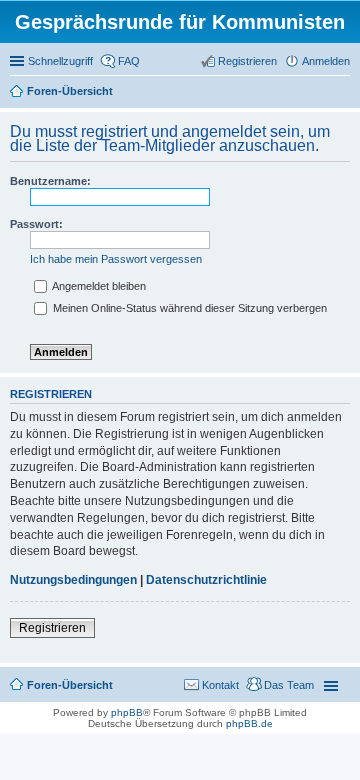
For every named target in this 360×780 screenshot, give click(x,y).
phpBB (127, 712)
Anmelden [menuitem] (326, 61)
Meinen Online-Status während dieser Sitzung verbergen (188, 308)
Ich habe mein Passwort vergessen (116, 259)
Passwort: (36, 224)
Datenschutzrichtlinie (206, 580)
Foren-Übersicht (70, 91)
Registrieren (52, 628)
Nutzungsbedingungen (73, 580)
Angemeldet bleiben (98, 286)
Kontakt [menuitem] (220, 685)
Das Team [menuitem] (289, 685)
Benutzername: (50, 181)
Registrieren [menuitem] (247, 61)
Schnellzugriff (60, 61)
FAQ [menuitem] (129, 61)
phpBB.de (249, 723)
